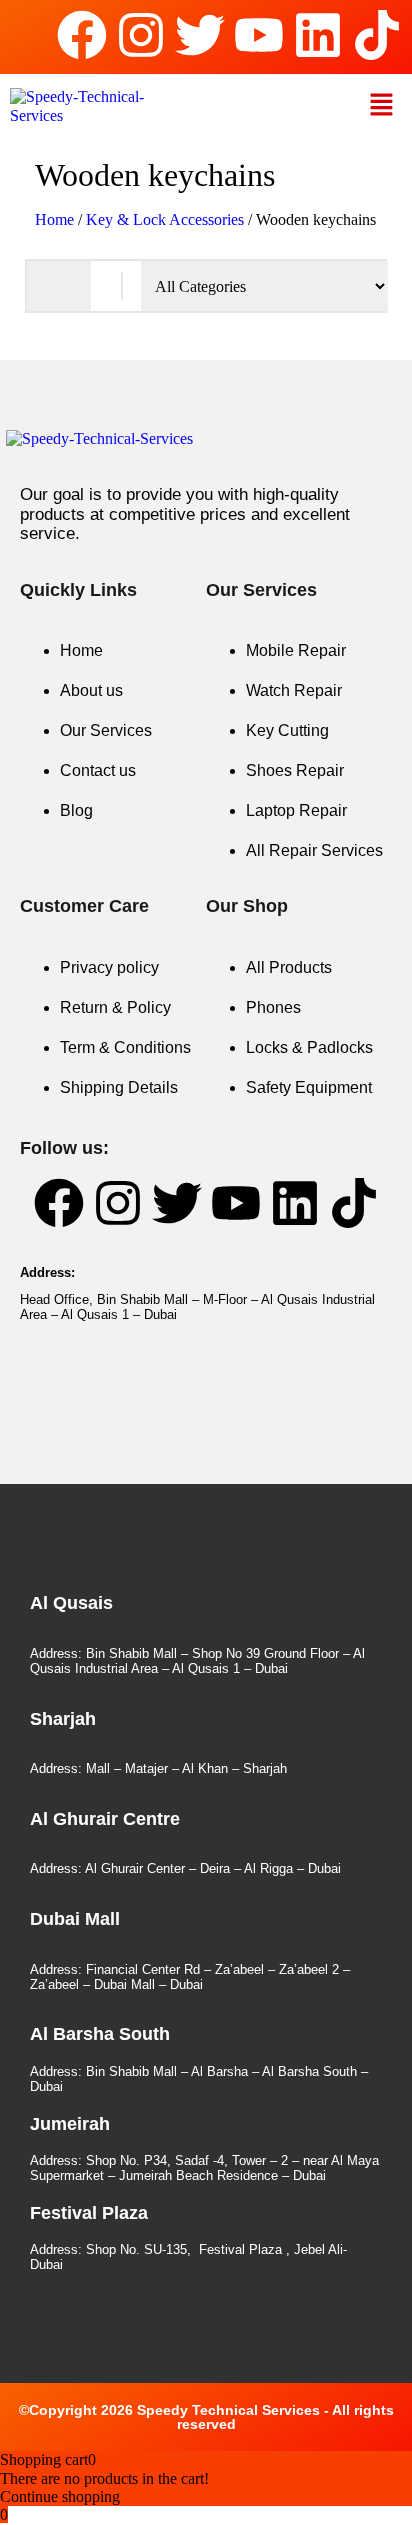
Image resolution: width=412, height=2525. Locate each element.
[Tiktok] (377, 35)
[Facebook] (82, 35)
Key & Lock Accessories (165, 219)
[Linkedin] (318, 35)
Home (54, 219)
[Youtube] (259, 35)
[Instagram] (141, 35)
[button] (382, 106)
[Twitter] (200, 35)
